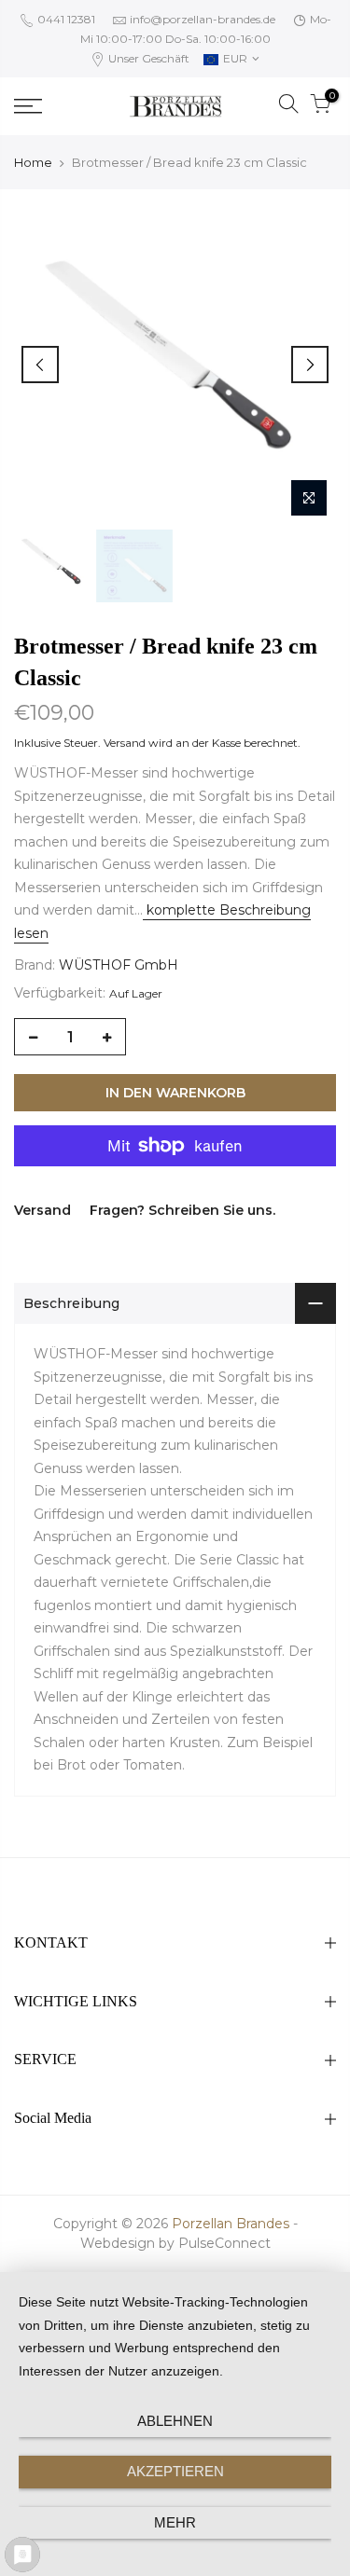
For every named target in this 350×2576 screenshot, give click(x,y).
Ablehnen (175, 2421)
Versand (125, 743)
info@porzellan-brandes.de (203, 19)
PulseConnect (224, 2243)
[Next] (310, 365)
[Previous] (40, 365)
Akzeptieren (175, 2471)
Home (33, 162)
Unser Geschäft (147, 58)
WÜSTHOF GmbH (119, 965)
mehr (175, 2522)
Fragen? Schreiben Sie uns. (182, 1210)
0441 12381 (65, 19)
